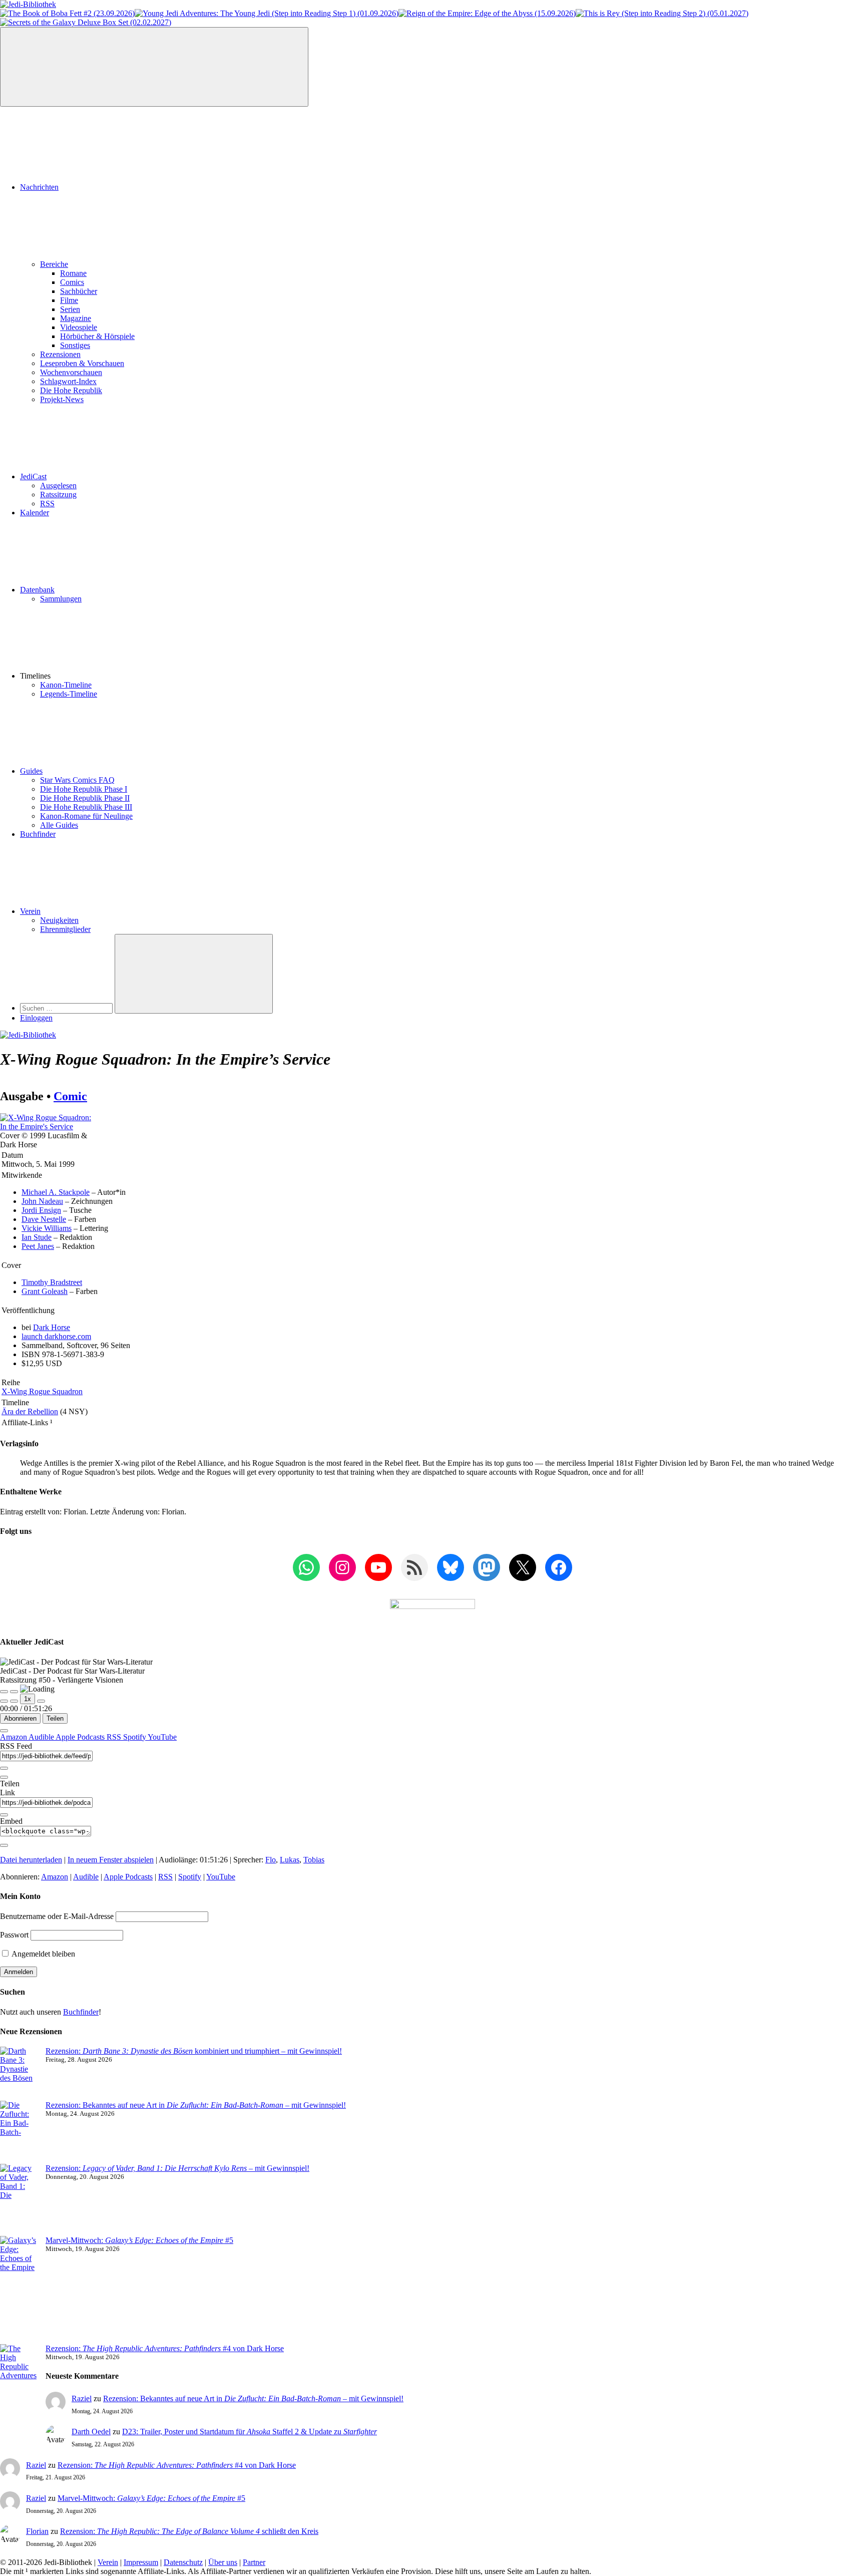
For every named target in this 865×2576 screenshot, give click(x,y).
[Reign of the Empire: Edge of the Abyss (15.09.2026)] (487, 13)
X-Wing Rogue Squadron (42, 1391)
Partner (254, 2562)
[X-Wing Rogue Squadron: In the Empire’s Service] (49, 1126)
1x (28, 1699)
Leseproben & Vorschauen (82, 363)
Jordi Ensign (41, 1210)
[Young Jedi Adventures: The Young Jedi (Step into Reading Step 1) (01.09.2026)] (267, 13)
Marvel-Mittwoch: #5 (139, 2240)
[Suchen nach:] (67, 1008)
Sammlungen (61, 599)
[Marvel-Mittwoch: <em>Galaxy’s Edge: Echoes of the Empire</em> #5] (19, 2290)
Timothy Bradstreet (52, 1282)
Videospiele (79, 327)
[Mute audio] (4, 1701)
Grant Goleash (45, 1291)
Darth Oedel (91, 2432)
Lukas (290, 1860)
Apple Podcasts (81, 1737)
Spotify (135, 1737)
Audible (42, 1737)
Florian (37, 2531)
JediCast (33, 476)
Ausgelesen (58, 486)
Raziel (82, 2398)
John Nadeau (42, 1201)
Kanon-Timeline (66, 685)
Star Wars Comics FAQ (77, 780)
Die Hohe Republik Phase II (85, 798)
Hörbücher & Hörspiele (97, 336)
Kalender (35, 513)
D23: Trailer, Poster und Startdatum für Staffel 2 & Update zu (250, 2432)
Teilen (55, 1718)
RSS (47, 504)
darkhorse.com (56, 1336)
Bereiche (54, 264)
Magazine (76, 318)
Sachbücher (79, 291)
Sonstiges (75, 345)
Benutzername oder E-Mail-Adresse (57, 1916)
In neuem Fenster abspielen (111, 1860)
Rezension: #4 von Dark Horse (165, 2348)
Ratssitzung (58, 495)
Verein (30, 911)
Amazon (14, 1737)
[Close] (4, 1731)
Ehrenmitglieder (65, 929)
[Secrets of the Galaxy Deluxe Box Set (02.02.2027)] (86, 22)
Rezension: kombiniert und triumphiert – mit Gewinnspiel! (194, 2051)
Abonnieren (20, 1718)
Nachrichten (39, 187)
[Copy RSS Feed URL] (4, 1768)
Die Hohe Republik (71, 390)
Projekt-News (62, 399)
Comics (72, 282)
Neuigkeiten (59, 920)
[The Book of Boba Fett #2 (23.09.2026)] (67, 13)
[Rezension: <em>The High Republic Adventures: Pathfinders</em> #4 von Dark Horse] (19, 2385)
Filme (69, 300)
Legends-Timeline (69, 694)
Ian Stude (37, 1237)
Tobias (314, 1860)
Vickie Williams (47, 1228)
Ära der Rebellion (30, 1411)
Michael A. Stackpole (56, 1192)
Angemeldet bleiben (43, 1954)
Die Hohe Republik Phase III (86, 807)
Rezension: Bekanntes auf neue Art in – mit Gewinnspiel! (196, 2105)
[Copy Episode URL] (4, 1815)
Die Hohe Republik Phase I (84, 789)
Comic (70, 1096)
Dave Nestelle (44, 1219)
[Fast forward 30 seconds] (41, 1701)
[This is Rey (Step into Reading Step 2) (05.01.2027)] (662, 13)
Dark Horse (52, 1327)
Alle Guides (59, 825)
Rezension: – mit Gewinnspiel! (177, 2168)
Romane (73, 273)
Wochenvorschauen (71, 372)
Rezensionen (60, 354)
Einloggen (36, 1018)
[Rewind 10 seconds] (14, 1701)
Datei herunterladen (31, 1860)
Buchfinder (38, 834)
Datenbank (37, 590)
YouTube (162, 1737)
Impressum (141, 2562)
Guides (31, 771)
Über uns (223, 2562)
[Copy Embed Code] (4, 1845)
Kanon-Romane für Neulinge (86, 816)
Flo (271, 1860)
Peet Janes (38, 1246)
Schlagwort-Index (68, 381)
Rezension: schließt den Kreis (189, 2531)
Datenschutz (183, 2562)
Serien (70, 309)
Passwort (14, 1935)
